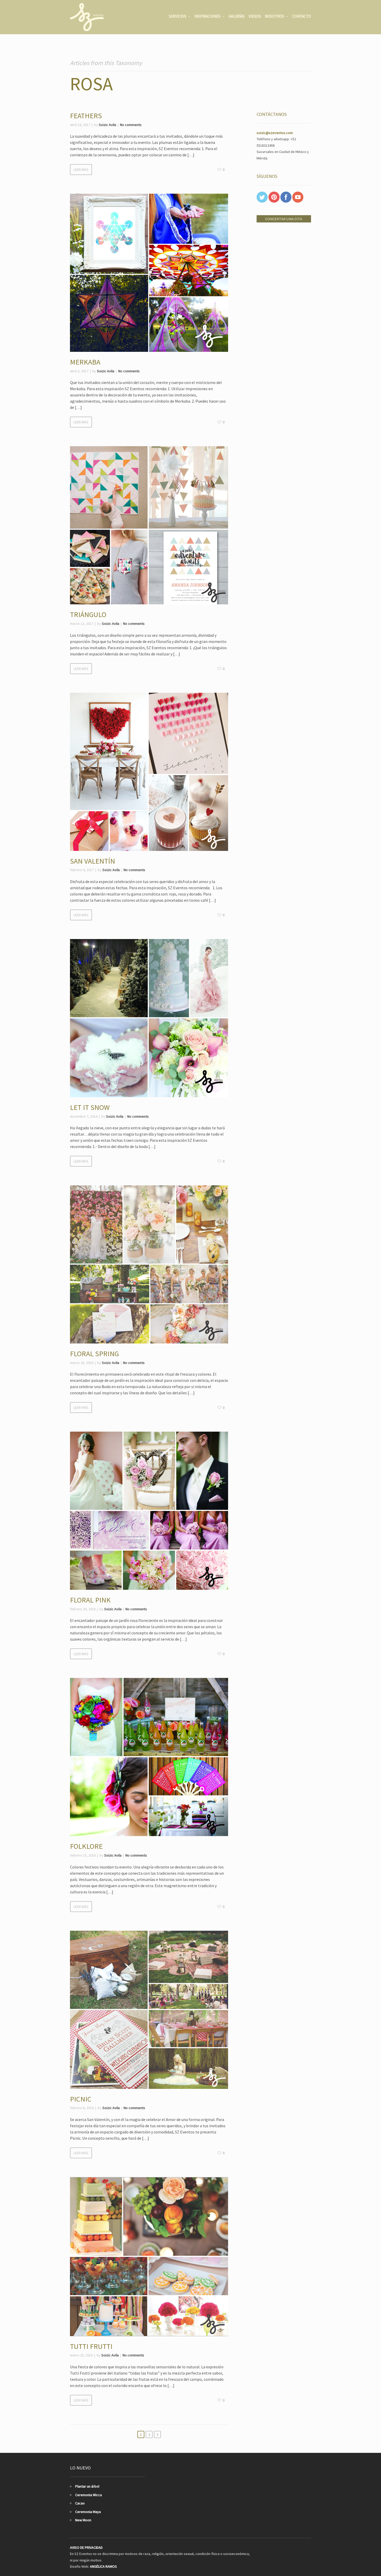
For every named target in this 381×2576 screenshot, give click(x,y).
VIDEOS (255, 16)
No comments (131, 125)
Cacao (80, 2503)
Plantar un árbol (87, 2486)
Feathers (86, 116)
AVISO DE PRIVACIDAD (86, 2547)
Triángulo (88, 614)
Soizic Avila (107, 125)
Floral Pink (90, 1600)
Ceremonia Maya (88, 2512)
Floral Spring (94, 1354)
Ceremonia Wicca (89, 2495)
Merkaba (85, 362)
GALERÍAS (237, 16)
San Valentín (93, 861)
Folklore (86, 1846)
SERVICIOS (178, 16)
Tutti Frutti (91, 2346)
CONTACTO (302, 16)
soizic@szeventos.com (275, 133)
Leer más (81, 170)
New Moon (83, 2520)
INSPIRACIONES (207, 16)
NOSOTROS (274, 16)
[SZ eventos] (87, 17)
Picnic (81, 2099)
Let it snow (90, 1107)
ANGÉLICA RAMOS (103, 2566)
